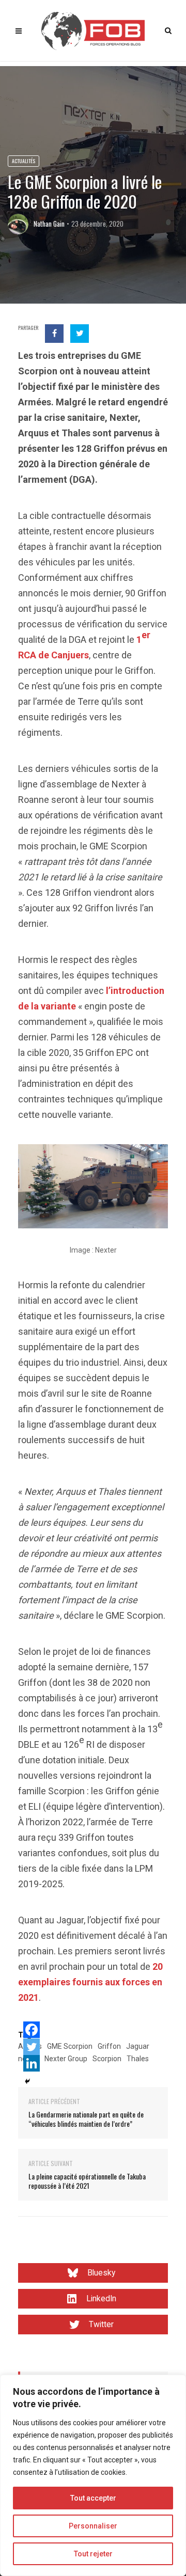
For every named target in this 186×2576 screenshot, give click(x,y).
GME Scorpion (70, 2046)
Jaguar (138, 2046)
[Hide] (27, 2081)
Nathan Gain (49, 224)
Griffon (109, 2046)
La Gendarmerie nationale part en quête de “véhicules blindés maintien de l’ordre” (86, 2119)
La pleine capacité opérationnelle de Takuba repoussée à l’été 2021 (87, 2181)
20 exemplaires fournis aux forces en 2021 (90, 1982)
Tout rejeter (93, 2554)
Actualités (24, 161)
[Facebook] (32, 2030)
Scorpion (107, 2059)
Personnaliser (93, 2526)
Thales (138, 2059)
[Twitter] (32, 2047)
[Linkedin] (32, 2063)
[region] (93, 2475)
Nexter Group (66, 2059)
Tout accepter (93, 2498)
